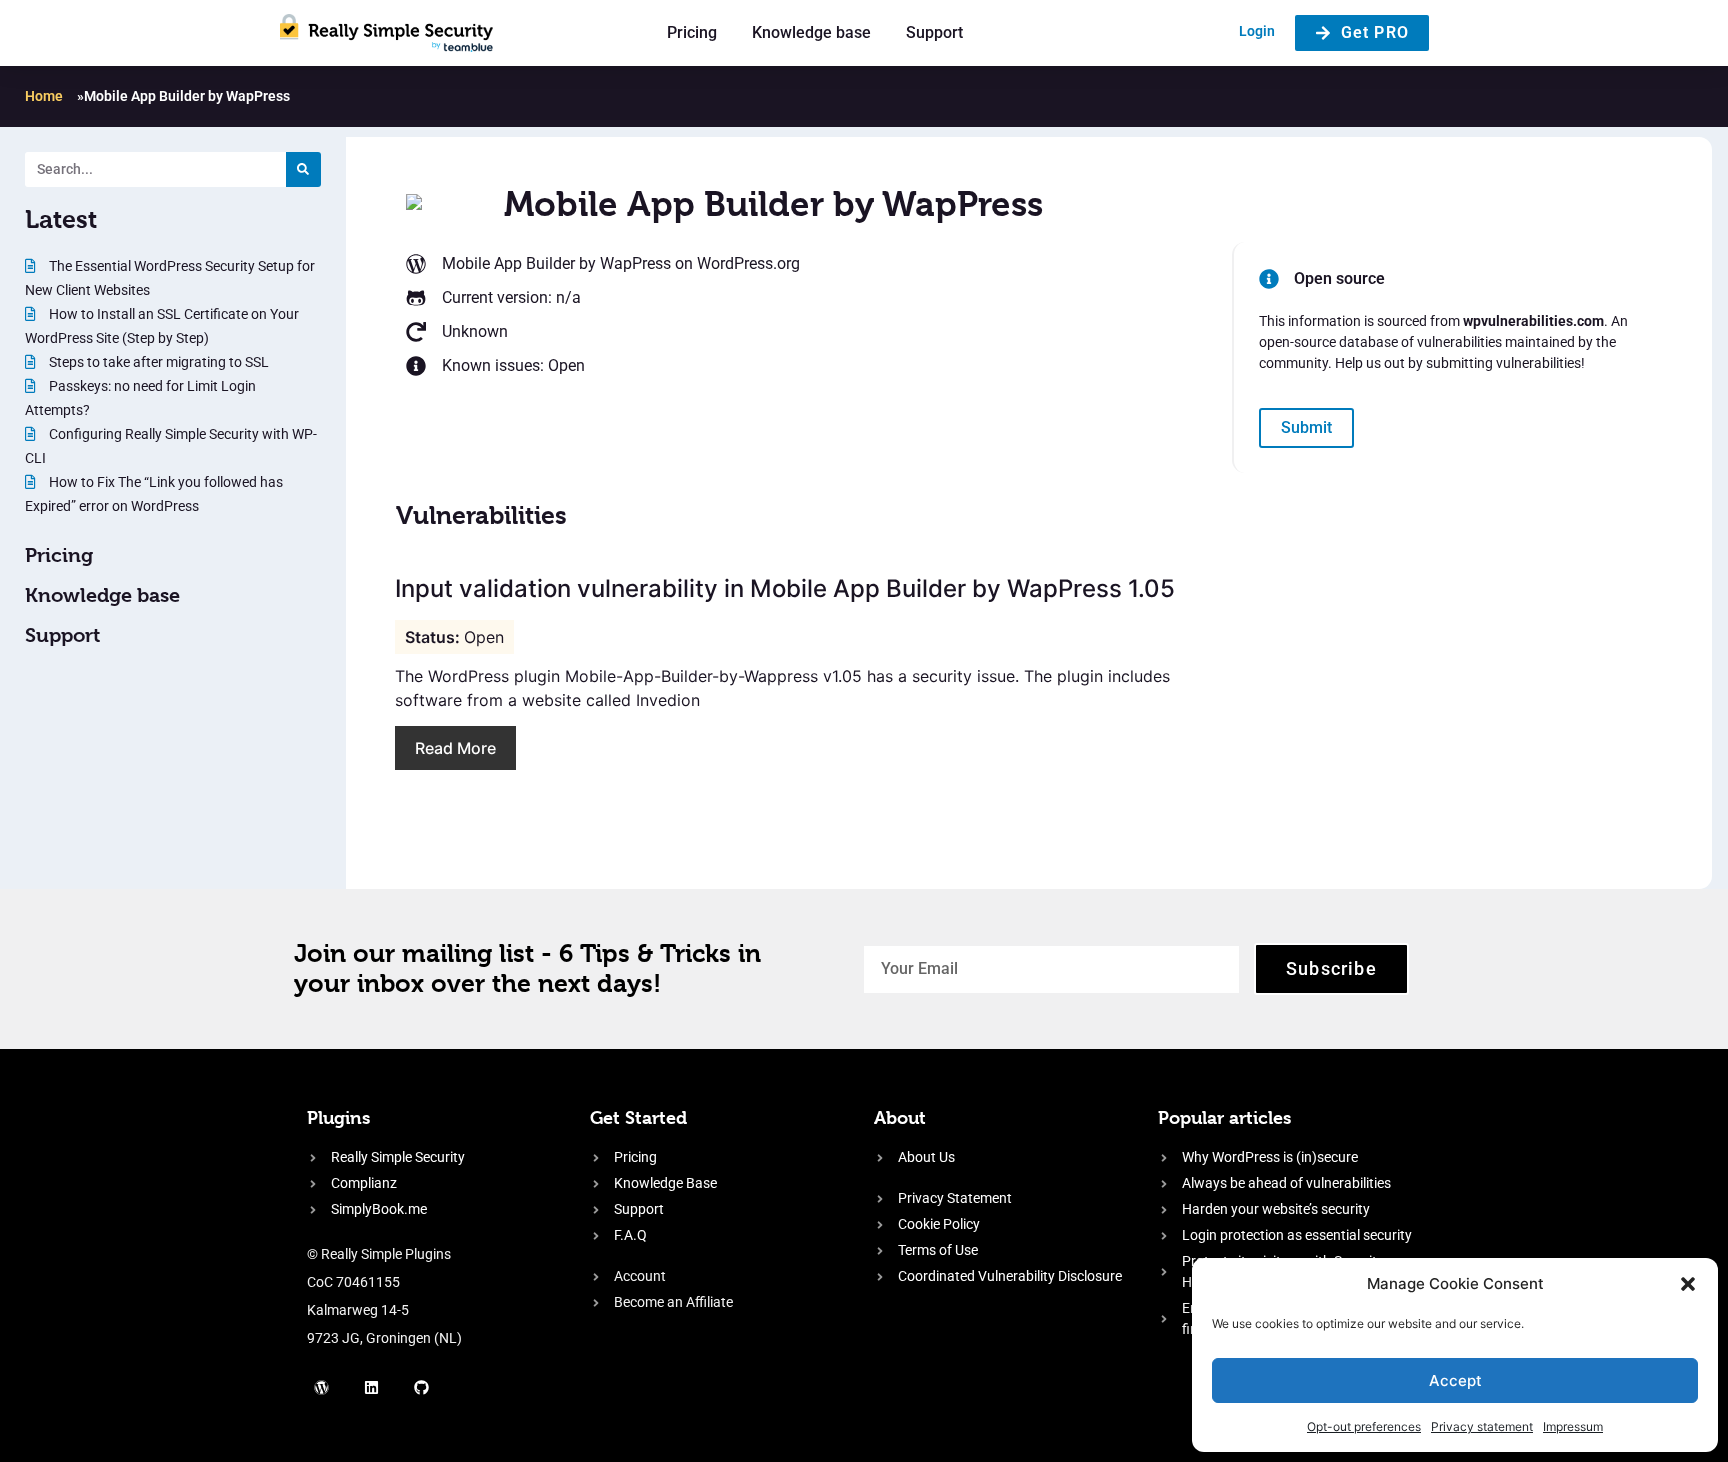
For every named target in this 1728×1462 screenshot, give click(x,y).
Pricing (692, 32)
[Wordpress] (322, 1387)
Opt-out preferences (1364, 1426)
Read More (455, 748)
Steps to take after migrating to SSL (157, 362)
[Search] (303, 169)
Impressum (1573, 1426)
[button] (1688, 1284)
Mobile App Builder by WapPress (556, 263)
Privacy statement (1482, 1426)
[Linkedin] (372, 1387)
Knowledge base (811, 32)
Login (1257, 31)
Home (44, 96)
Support (934, 32)
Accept (1455, 1380)
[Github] (422, 1387)
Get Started (638, 1117)
